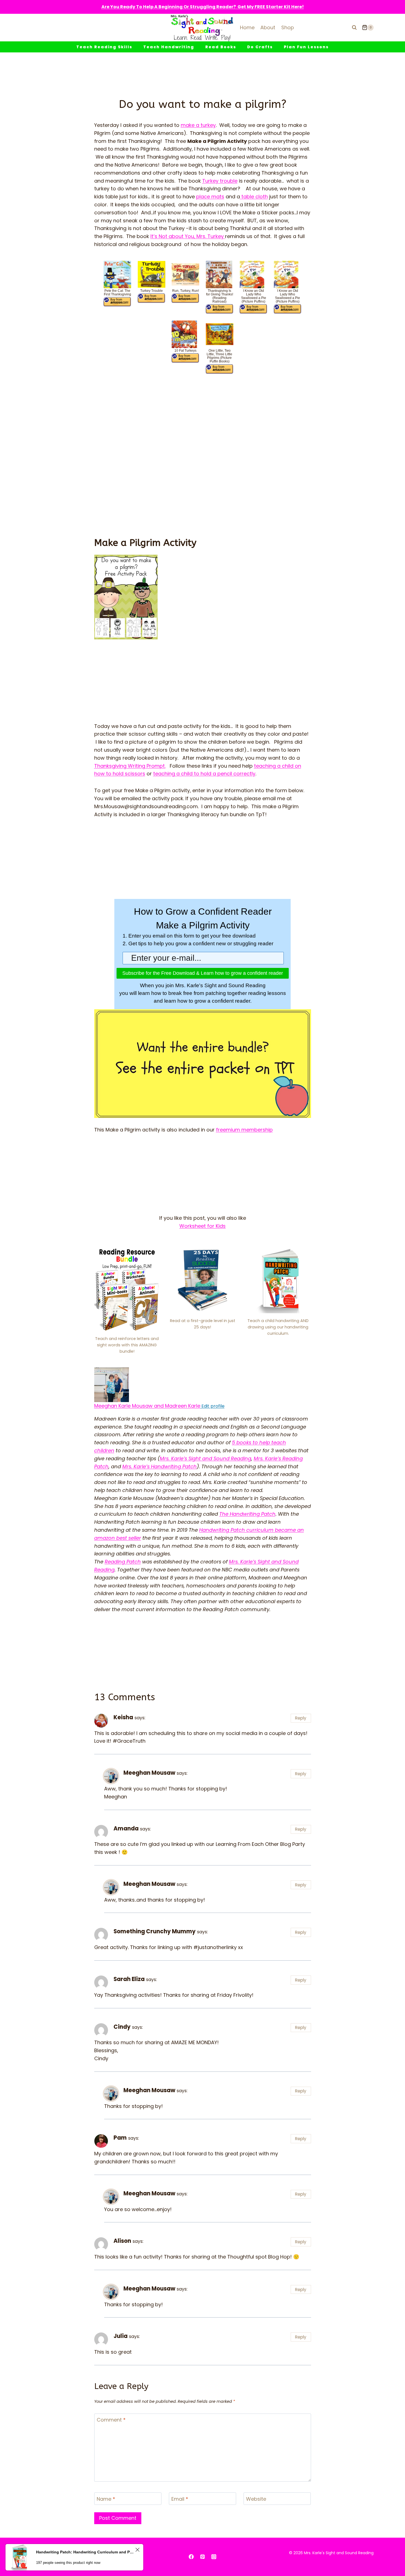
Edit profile (212, 1406)
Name (106, 2499)
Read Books (221, 47)
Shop (288, 27)
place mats (210, 197)
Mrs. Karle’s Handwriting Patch (160, 1466)
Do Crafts (260, 47)
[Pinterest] (202, 2557)
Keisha (123, 1717)
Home (247, 27)
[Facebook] (191, 2557)
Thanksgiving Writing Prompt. (130, 766)
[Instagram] (214, 2557)
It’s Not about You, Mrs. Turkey (188, 236)
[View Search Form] (354, 28)
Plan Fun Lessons (306, 47)
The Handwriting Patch (247, 1514)
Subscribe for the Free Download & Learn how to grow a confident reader (203, 973)
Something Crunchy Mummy (155, 1931)
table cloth (254, 197)
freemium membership (244, 1130)
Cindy (122, 2027)
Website (256, 2499)
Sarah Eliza (129, 1979)
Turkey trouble (220, 181)
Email (180, 2499)
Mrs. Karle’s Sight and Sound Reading (206, 1458)
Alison (122, 2241)
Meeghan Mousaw (149, 1773)
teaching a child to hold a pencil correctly (204, 774)
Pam (120, 2138)
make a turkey (198, 125)
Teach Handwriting (169, 47)
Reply (301, 1718)
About (268, 27)
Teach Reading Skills (104, 47)
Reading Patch (123, 1562)
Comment (111, 2420)
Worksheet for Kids (202, 1226)
